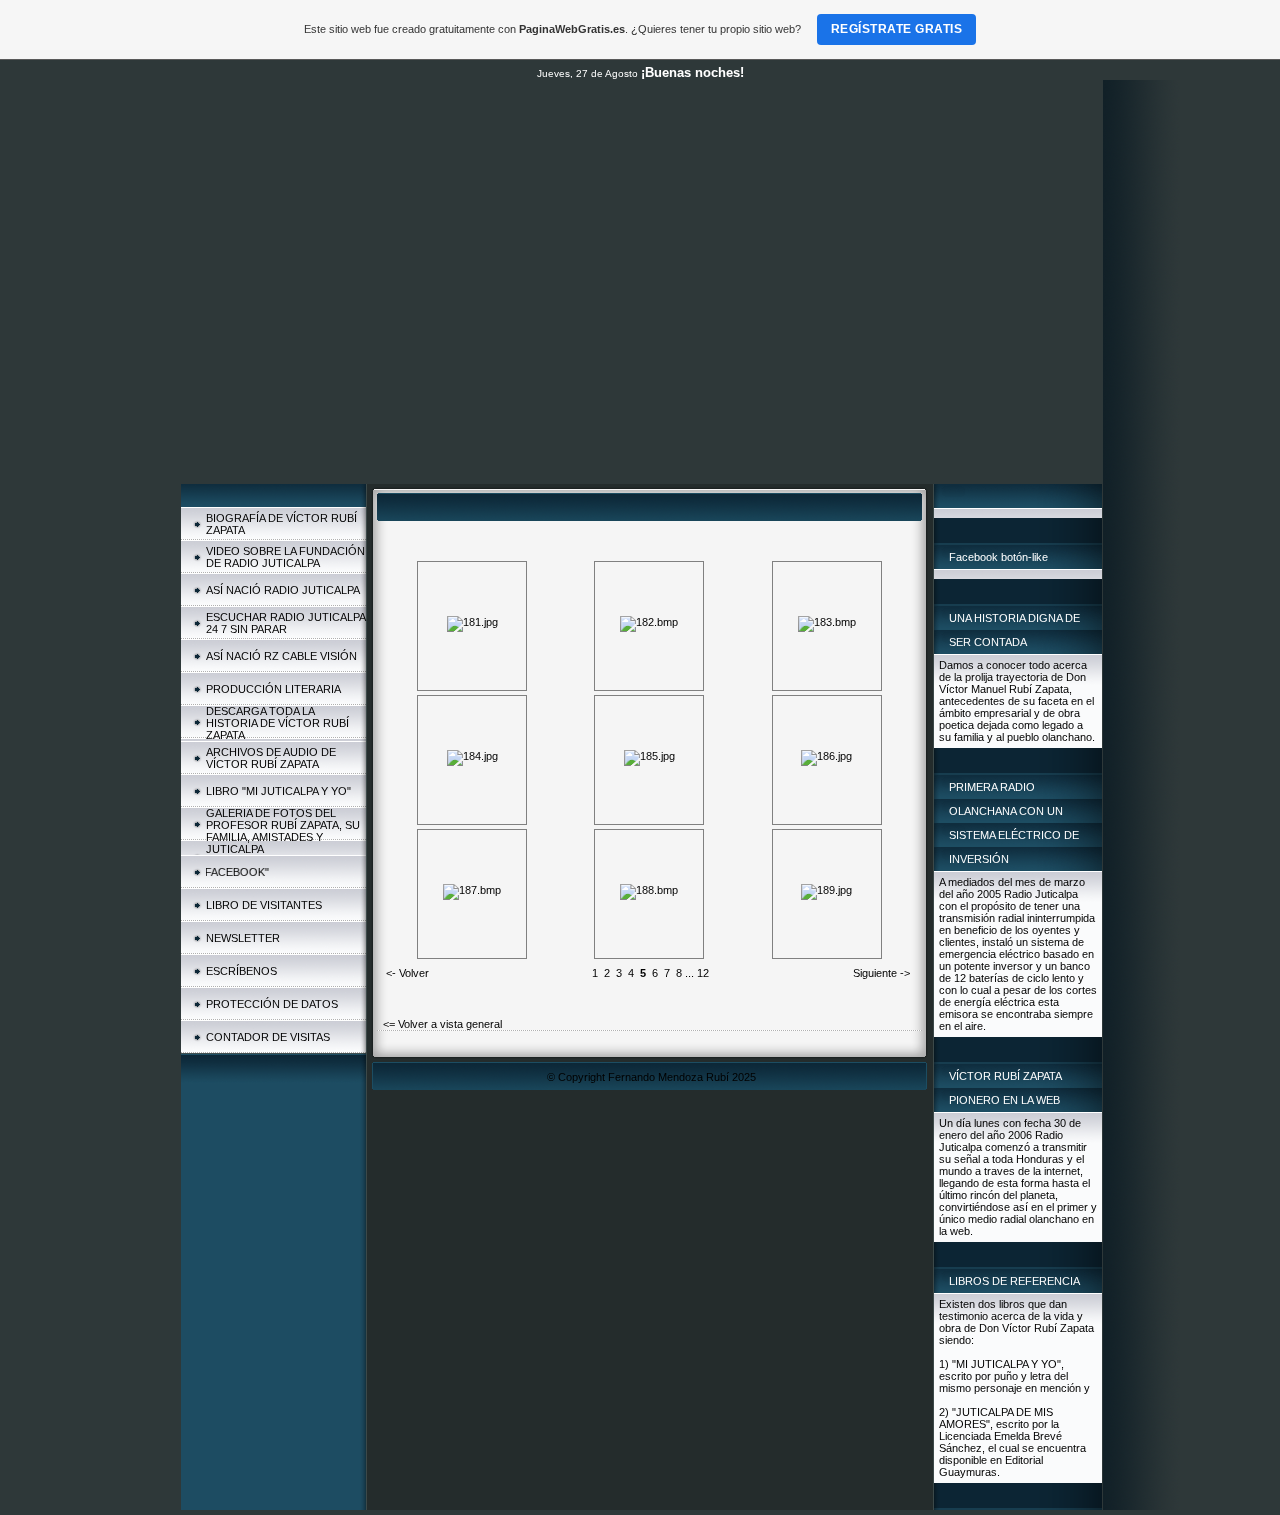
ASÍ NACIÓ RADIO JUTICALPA (283, 590)
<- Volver (407, 973)
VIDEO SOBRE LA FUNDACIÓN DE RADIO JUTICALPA (285, 557)
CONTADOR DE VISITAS (268, 1037)
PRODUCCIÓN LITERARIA (273, 689)
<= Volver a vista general (442, 1024)
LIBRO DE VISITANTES (264, 905)
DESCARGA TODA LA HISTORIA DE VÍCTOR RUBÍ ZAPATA (277, 723)
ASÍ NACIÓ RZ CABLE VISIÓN (281, 656)
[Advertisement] (641, 334)
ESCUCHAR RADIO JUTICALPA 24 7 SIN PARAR (285, 623)
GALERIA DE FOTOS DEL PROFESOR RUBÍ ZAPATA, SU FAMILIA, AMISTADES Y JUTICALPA (283, 831)
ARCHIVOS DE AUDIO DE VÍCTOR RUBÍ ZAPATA (271, 758)
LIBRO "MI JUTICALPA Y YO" (278, 791)
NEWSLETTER (243, 938)
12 (703, 973)
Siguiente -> (881, 973)
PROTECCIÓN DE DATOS (272, 1004)
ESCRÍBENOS (241, 971)
